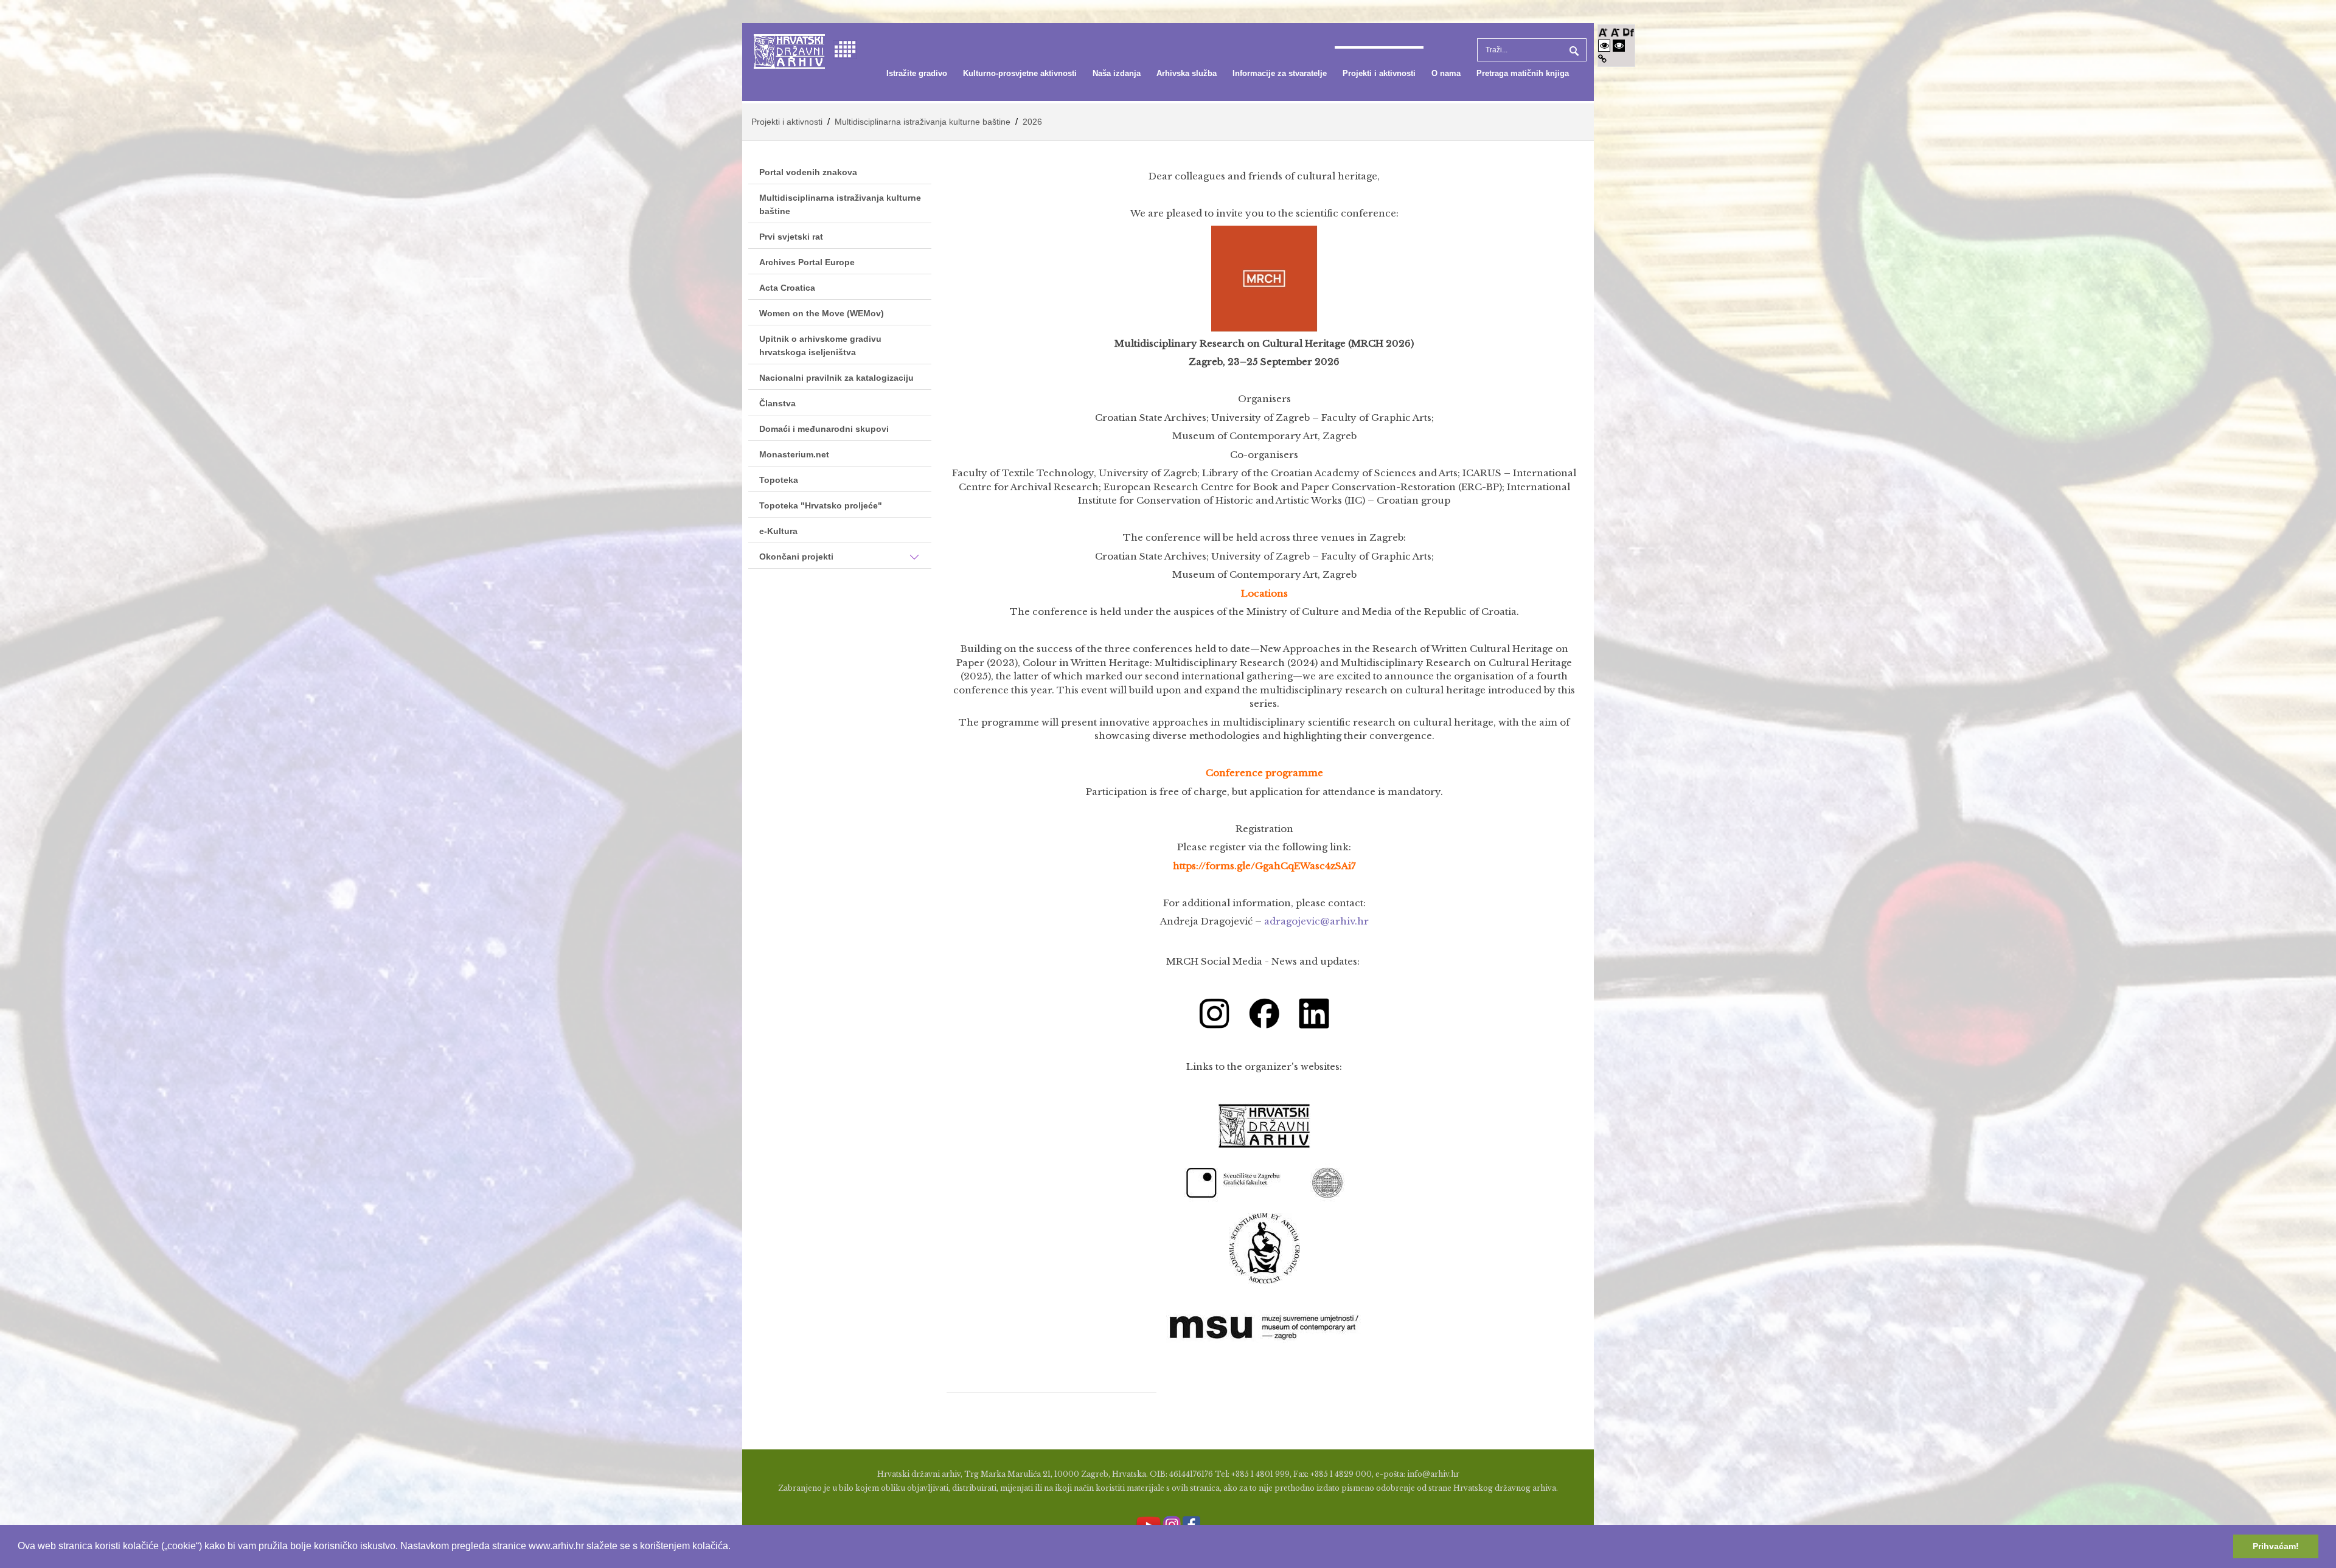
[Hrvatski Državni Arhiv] (789, 50)
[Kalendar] (845, 48)
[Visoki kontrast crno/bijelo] (1619, 45)
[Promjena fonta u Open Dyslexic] (1629, 31)
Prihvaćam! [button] (2276, 1546)
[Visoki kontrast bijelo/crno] (1604, 45)
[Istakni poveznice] (1602, 59)
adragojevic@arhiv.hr (1316, 921)
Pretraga (1573, 50)
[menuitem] (917, 74)
